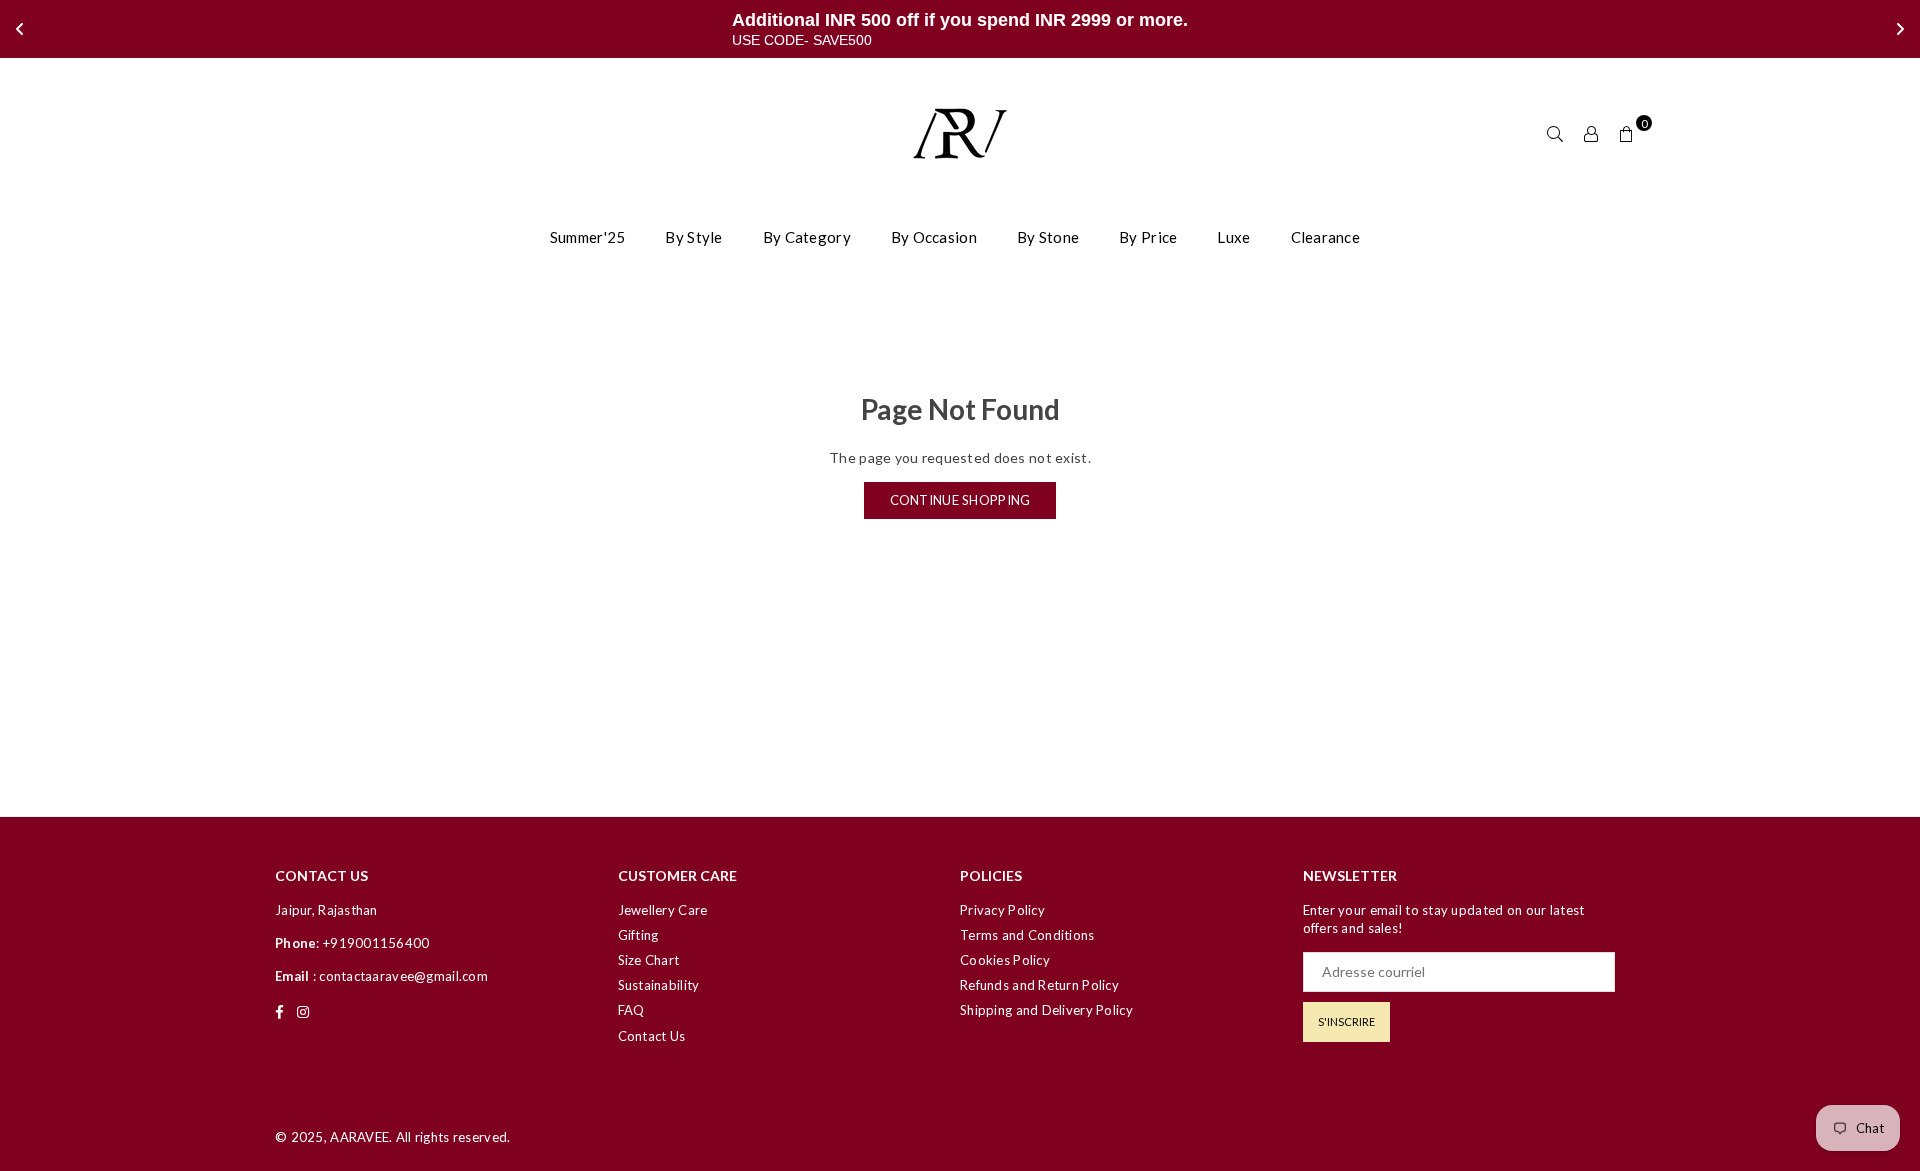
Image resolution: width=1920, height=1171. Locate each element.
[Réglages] (1591, 133)
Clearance (1326, 237)
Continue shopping (960, 500)
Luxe (1233, 237)
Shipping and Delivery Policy (1046, 1010)
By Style (693, 237)
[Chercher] (1555, 133)
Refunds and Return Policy (1039, 985)
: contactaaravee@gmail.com (398, 976)
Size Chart (649, 960)
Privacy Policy (1002, 910)
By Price (1148, 237)
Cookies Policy (1005, 960)
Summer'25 (588, 237)
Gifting (638, 935)
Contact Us (652, 1036)
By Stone (1048, 237)
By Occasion (934, 237)
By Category (807, 237)
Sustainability (659, 985)
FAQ (631, 1010)
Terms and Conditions (1027, 935)
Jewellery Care (663, 910)
